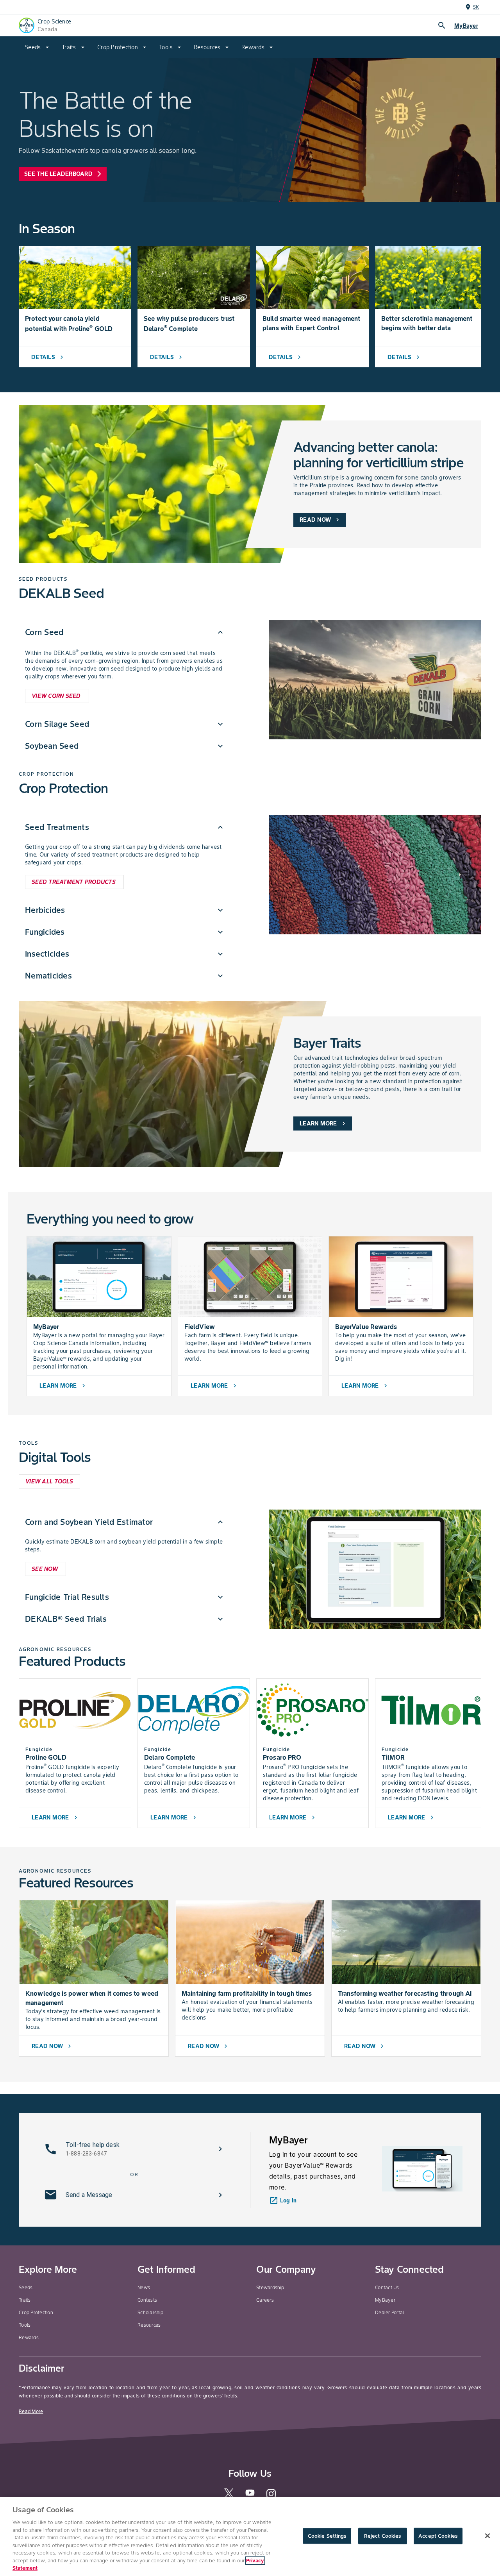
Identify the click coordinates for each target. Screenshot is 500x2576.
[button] (125, 632)
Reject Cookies (383, 2536)
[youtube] (250, 2495)
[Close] (487, 2536)
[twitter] (229, 2496)
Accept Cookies (438, 2536)
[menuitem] (37, 47)
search (442, 25)
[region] (250, 2537)
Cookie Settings (327, 2536)
